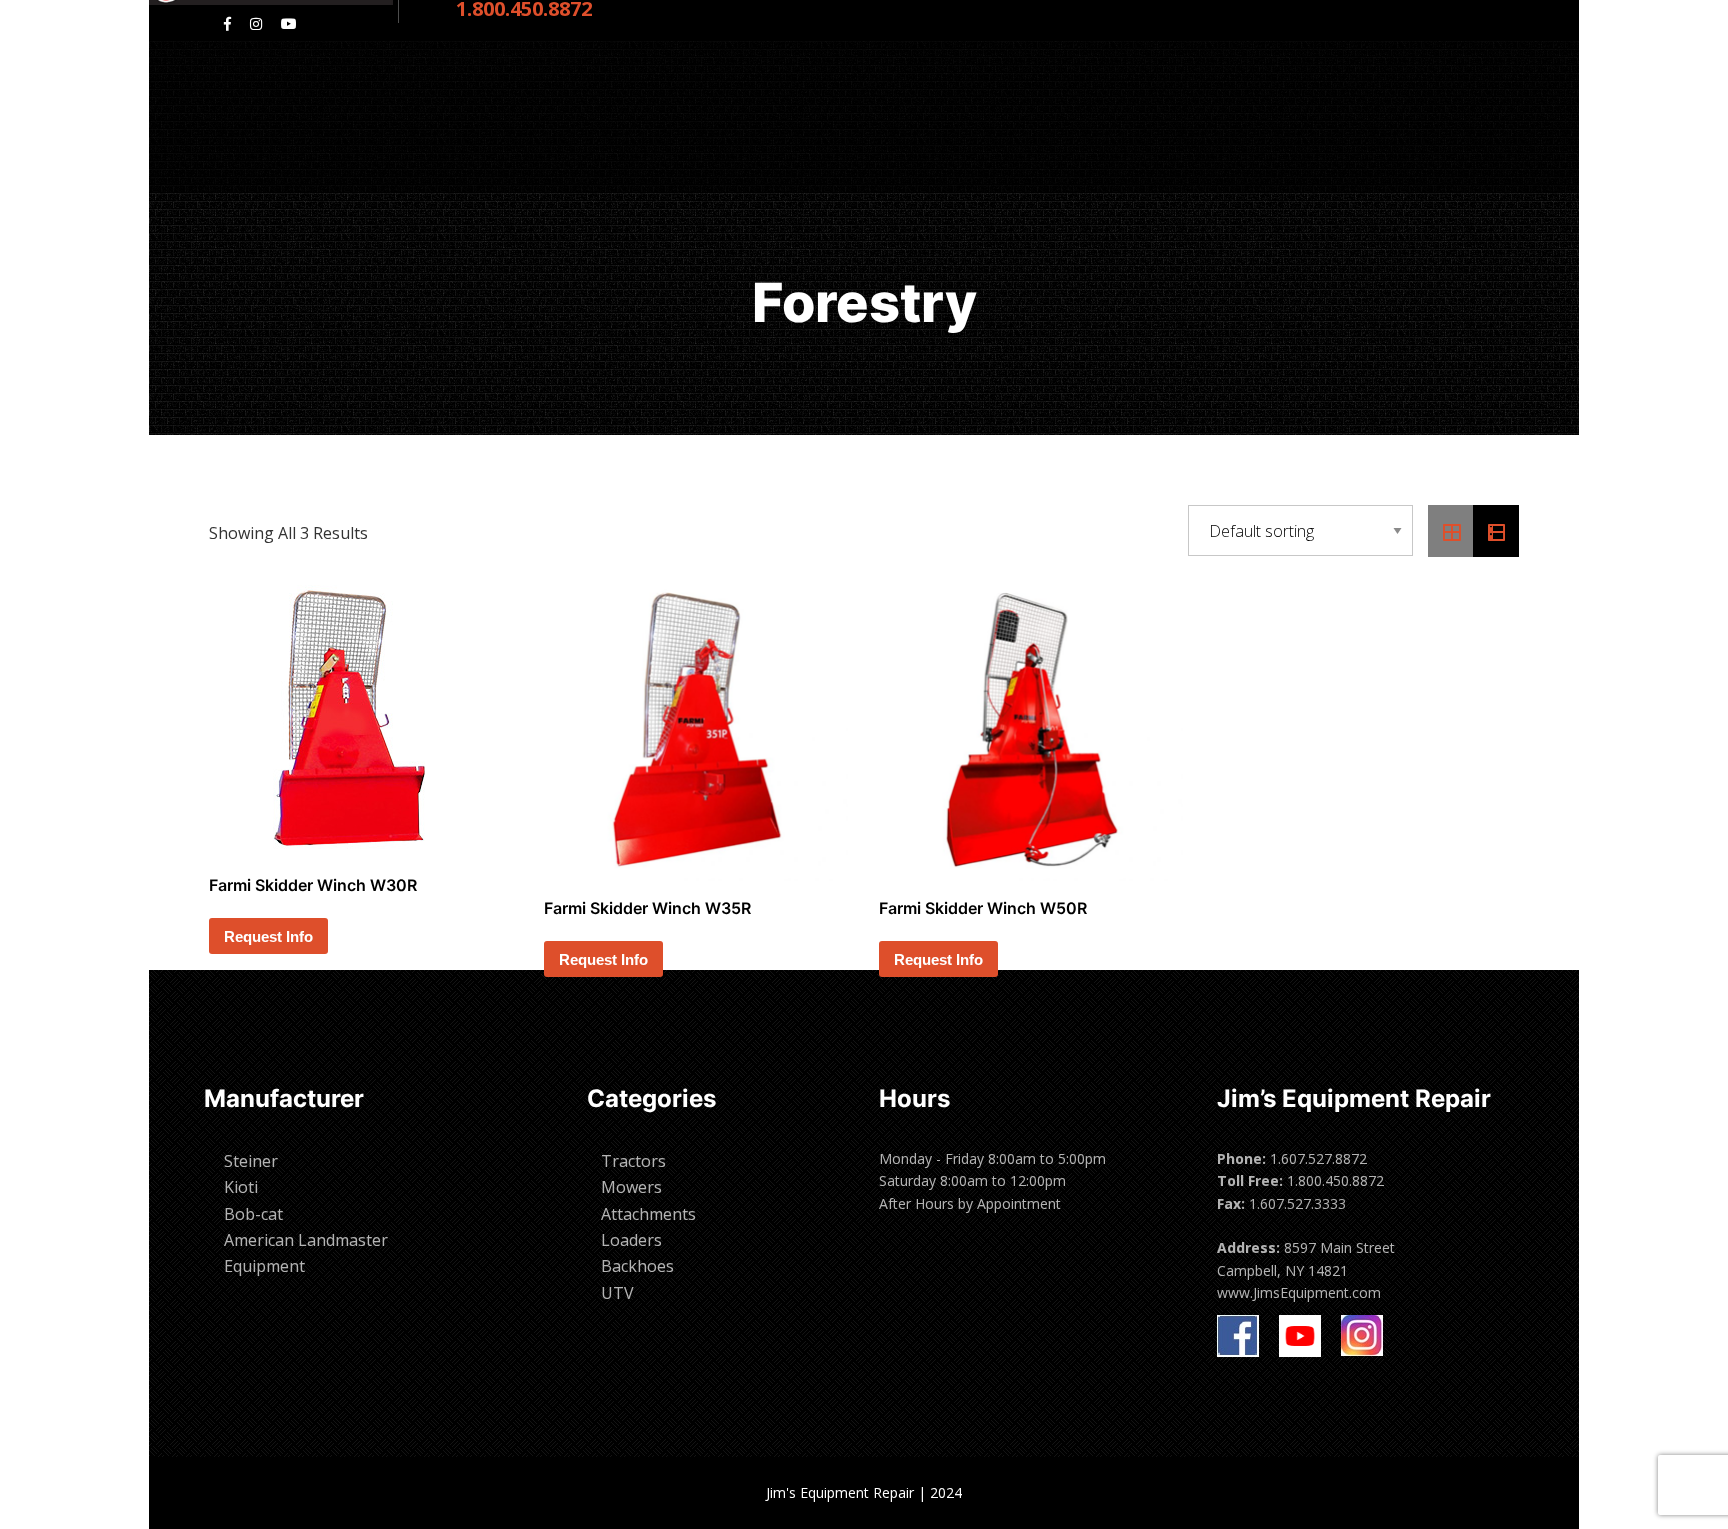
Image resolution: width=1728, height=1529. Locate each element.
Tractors (633, 1161)
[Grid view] (1451, 531)
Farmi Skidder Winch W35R (647, 908)
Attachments (648, 1214)
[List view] (1496, 531)
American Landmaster (306, 1240)
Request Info (268, 936)
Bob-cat (253, 1214)
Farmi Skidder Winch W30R (313, 885)
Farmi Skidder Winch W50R (983, 908)
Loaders (631, 1240)
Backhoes (637, 1266)
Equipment (264, 1266)
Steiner (251, 1161)
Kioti (241, 1187)
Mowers (631, 1187)
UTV (617, 1293)
